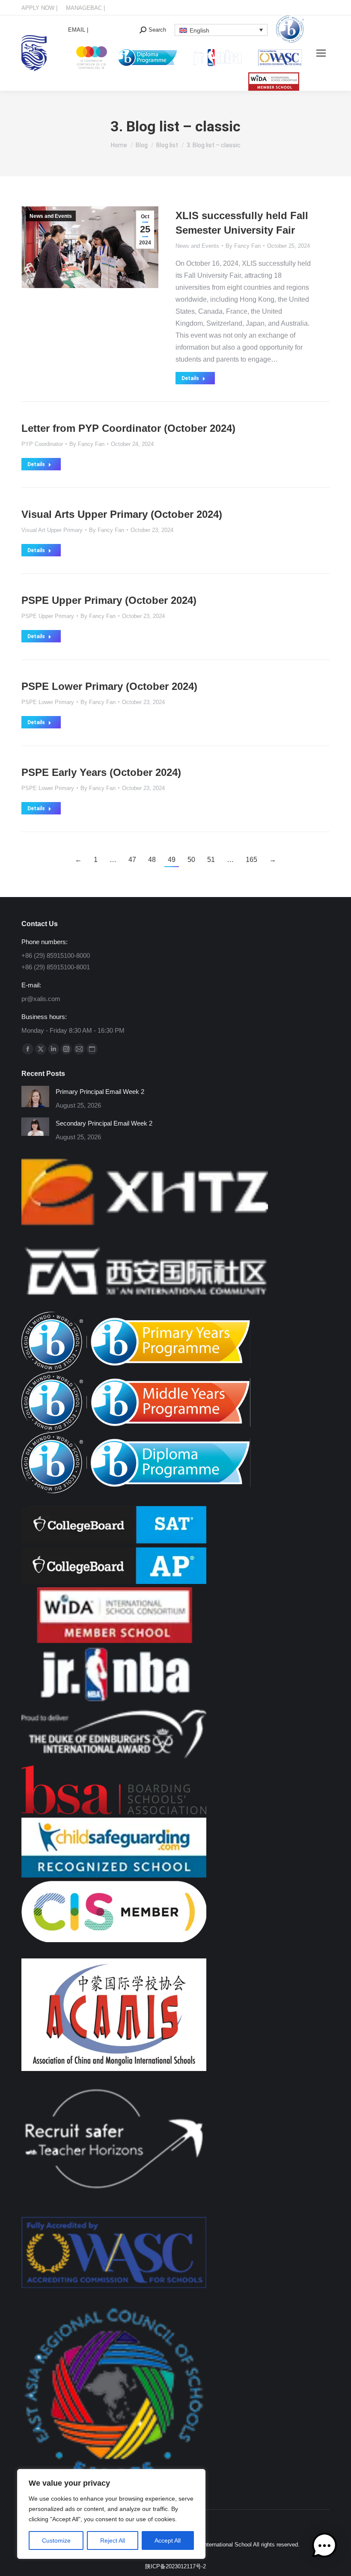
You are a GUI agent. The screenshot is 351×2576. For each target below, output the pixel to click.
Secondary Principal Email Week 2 (104, 1123)
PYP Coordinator (42, 444)
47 (132, 860)
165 (251, 860)
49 (172, 860)
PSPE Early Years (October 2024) (101, 772)
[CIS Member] (114, 1940)
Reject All (113, 2540)
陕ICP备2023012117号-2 (175, 2566)
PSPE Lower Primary (48, 702)
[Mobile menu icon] (321, 53)
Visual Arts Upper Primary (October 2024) (122, 514)
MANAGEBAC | (85, 8)
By (243, 246)
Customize (56, 2540)
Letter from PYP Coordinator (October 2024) (128, 428)
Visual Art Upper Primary (52, 530)
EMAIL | (78, 30)
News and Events (51, 216)
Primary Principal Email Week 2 (100, 1092)
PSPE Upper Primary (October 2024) (109, 600)
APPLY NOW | (39, 8)
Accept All (168, 2540)
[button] (324, 2548)
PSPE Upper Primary (48, 616)
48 (152, 860)
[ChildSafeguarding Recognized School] (114, 1875)
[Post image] (35, 1096)
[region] (111, 2514)
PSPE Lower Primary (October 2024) (109, 686)
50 (191, 860)
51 (211, 860)
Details (190, 378)
